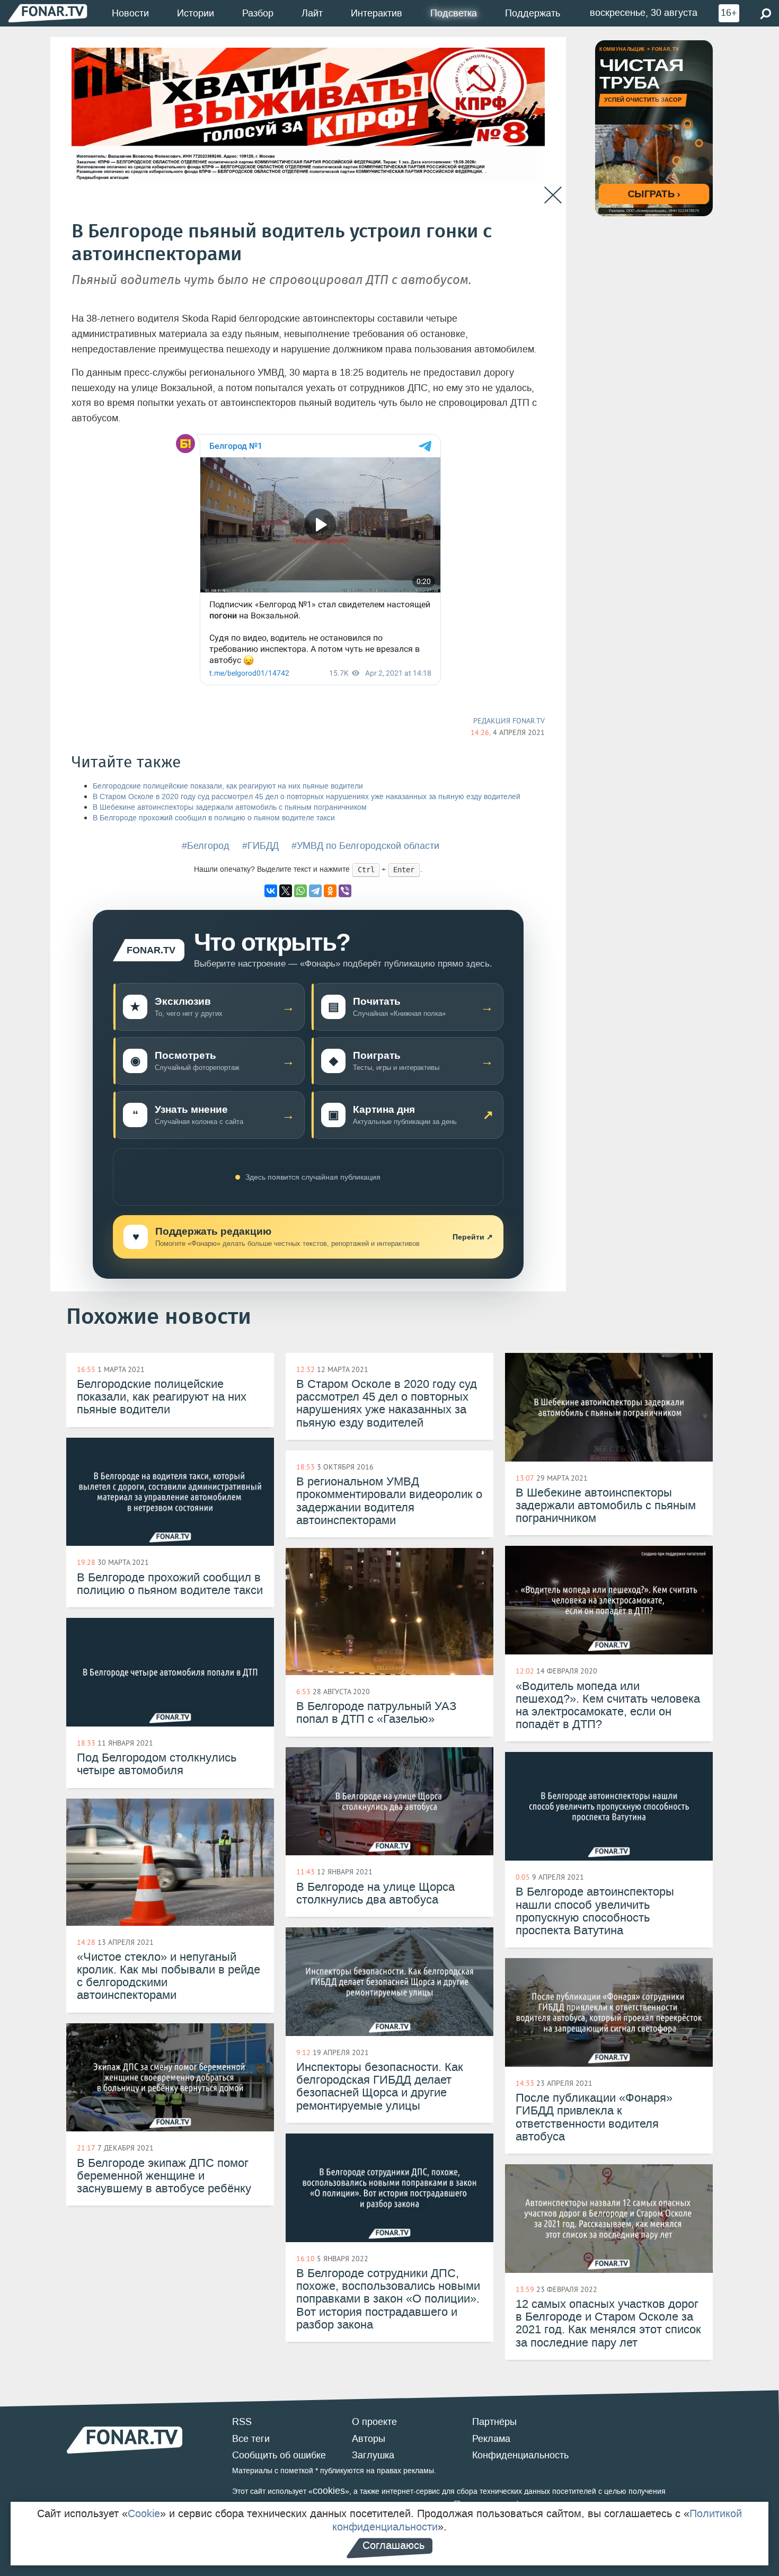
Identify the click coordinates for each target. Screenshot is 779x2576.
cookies (329, 2491)
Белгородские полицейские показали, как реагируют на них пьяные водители (228, 786)
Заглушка (373, 2455)
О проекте (374, 2422)
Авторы (369, 2439)
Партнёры (494, 2422)
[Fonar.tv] (48, 13)
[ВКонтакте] (271, 891)
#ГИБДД (260, 846)
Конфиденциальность (520, 2455)
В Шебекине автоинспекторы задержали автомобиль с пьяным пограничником (230, 807)
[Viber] (345, 891)
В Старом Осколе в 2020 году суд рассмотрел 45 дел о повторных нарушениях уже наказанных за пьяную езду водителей (307, 797)
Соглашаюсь (393, 2545)
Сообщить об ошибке (279, 2455)
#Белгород (206, 846)
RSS (242, 2422)
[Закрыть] (553, 195)
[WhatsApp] (300, 891)
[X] (286, 891)
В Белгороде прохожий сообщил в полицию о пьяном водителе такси (214, 818)
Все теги (251, 2439)
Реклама (491, 2439)
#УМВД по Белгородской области (365, 846)
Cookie (144, 2513)
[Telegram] (315, 891)
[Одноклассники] (330, 891)
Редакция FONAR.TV (509, 721)
